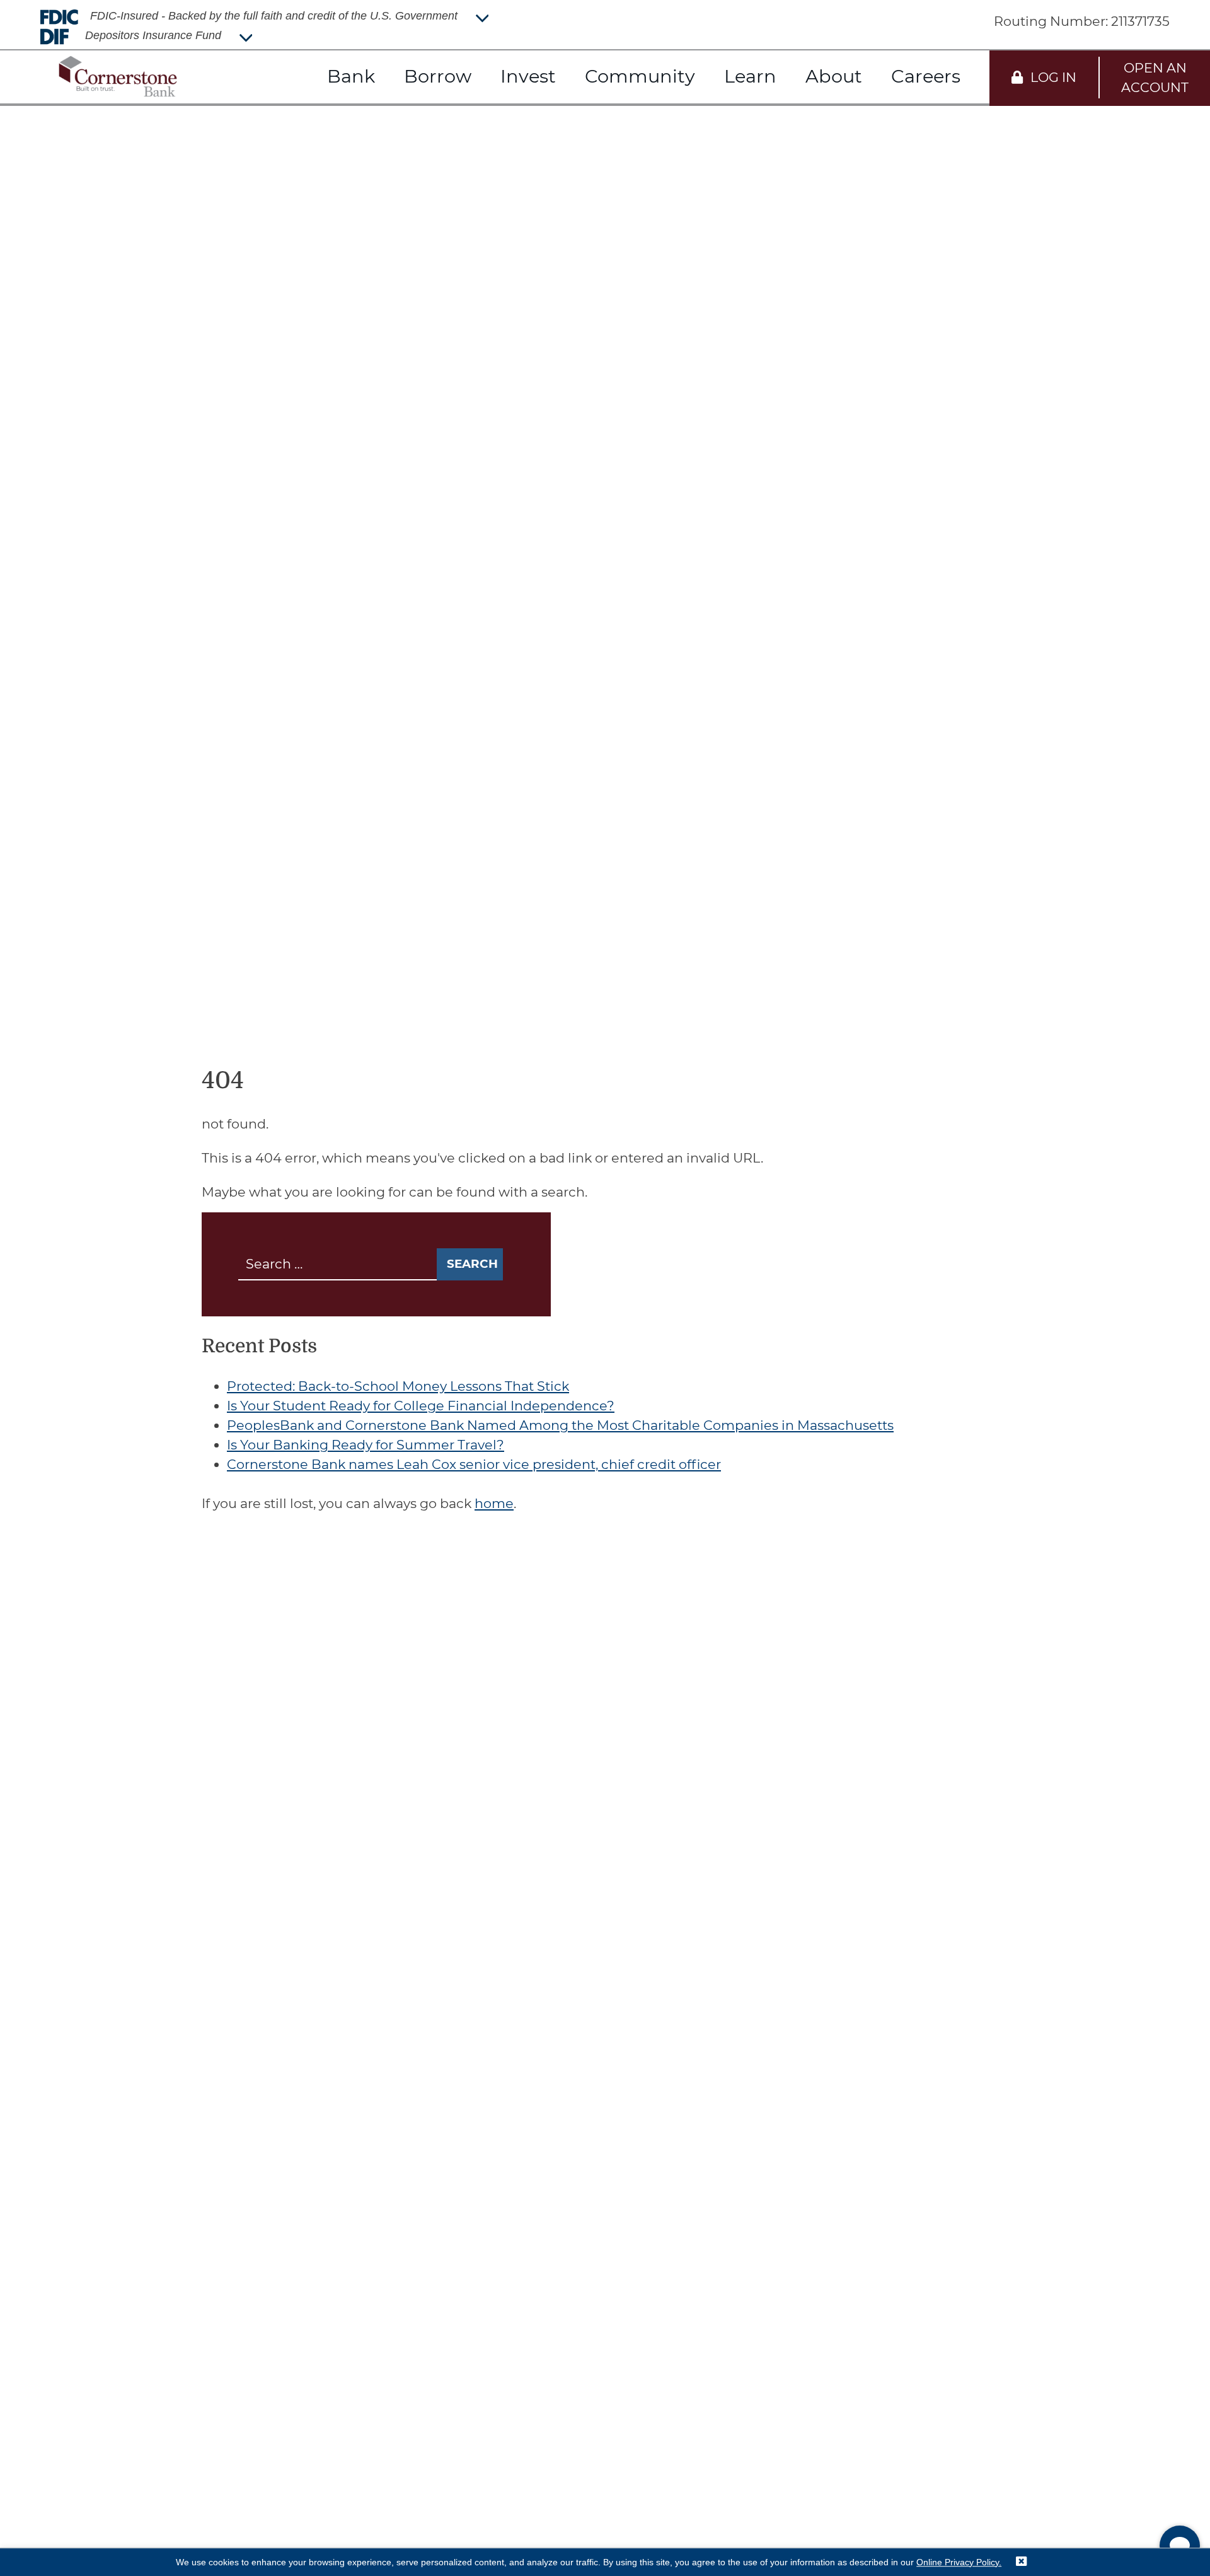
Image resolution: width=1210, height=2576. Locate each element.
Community (640, 76)
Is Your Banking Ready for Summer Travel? (366, 1445)
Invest (528, 76)
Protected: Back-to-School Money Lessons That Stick (398, 1386)
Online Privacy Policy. (959, 2562)
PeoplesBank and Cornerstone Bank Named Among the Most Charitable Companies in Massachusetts (560, 1425)
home (494, 1503)
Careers (926, 76)
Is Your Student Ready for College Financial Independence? (421, 1406)
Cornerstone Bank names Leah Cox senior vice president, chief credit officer (474, 1464)
